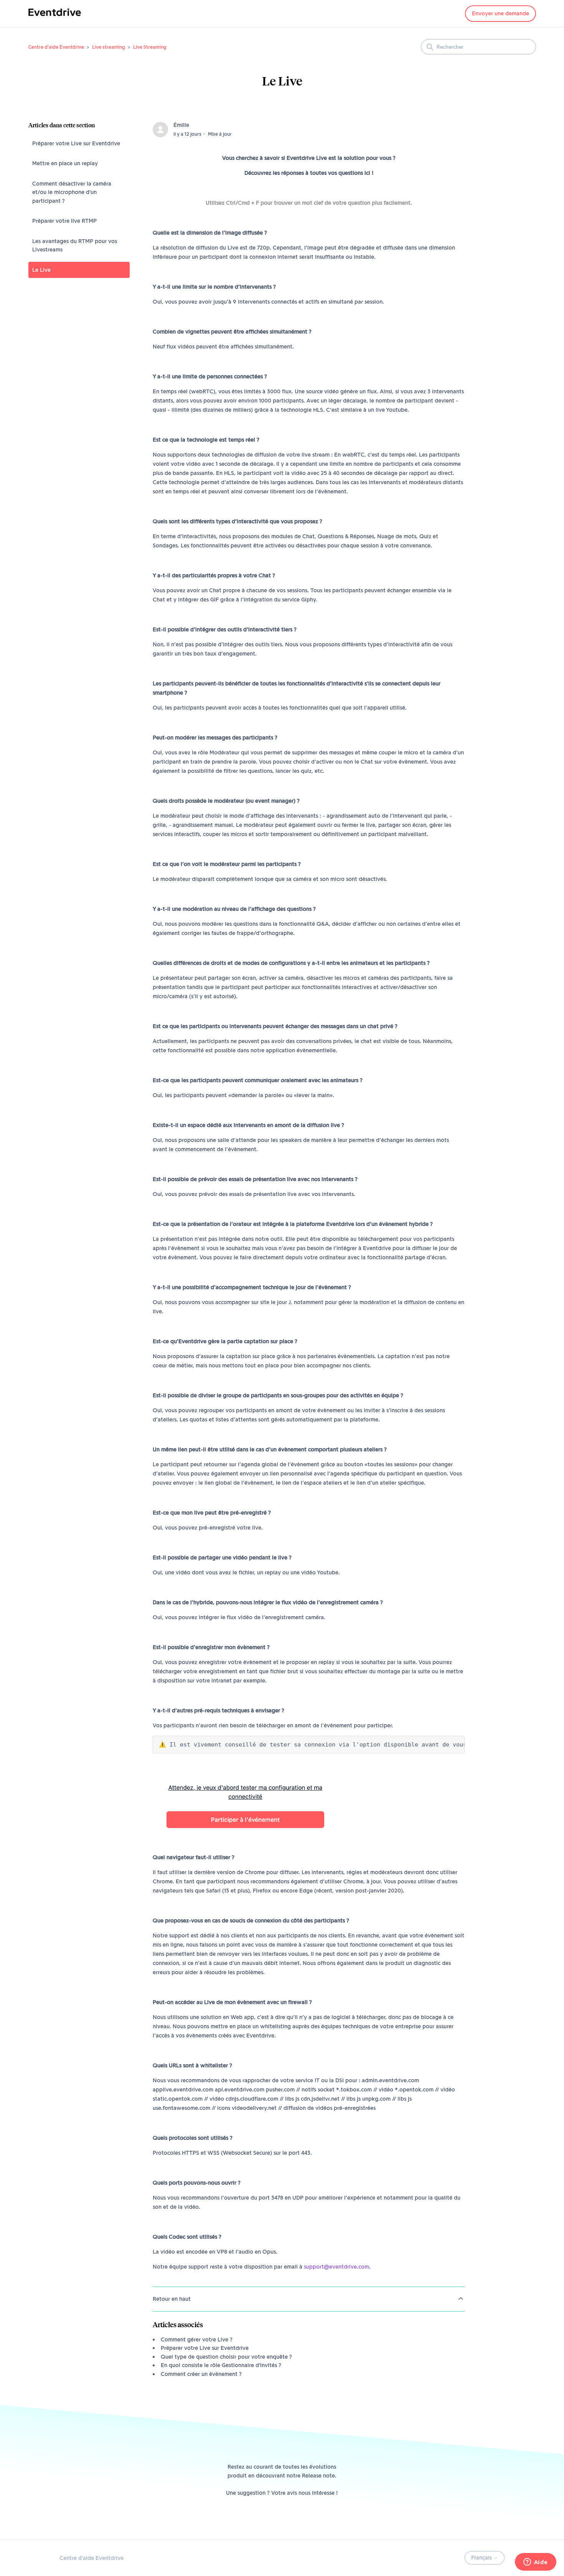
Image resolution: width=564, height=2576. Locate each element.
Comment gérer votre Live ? (197, 2339)
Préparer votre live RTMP (64, 221)
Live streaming (109, 47)
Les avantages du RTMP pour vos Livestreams (75, 246)
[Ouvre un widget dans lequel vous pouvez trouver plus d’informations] (535, 2563)
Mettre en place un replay (65, 163)
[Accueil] (55, 18)
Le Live (41, 270)
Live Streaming (150, 47)
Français (482, 2558)
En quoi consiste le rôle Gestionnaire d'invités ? (221, 2365)
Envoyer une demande (501, 13)
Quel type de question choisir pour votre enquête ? (226, 2357)
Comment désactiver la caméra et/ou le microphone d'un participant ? (72, 192)
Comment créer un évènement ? (201, 2374)
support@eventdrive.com (336, 2267)
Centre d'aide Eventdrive (56, 47)
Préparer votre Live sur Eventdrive (76, 143)
